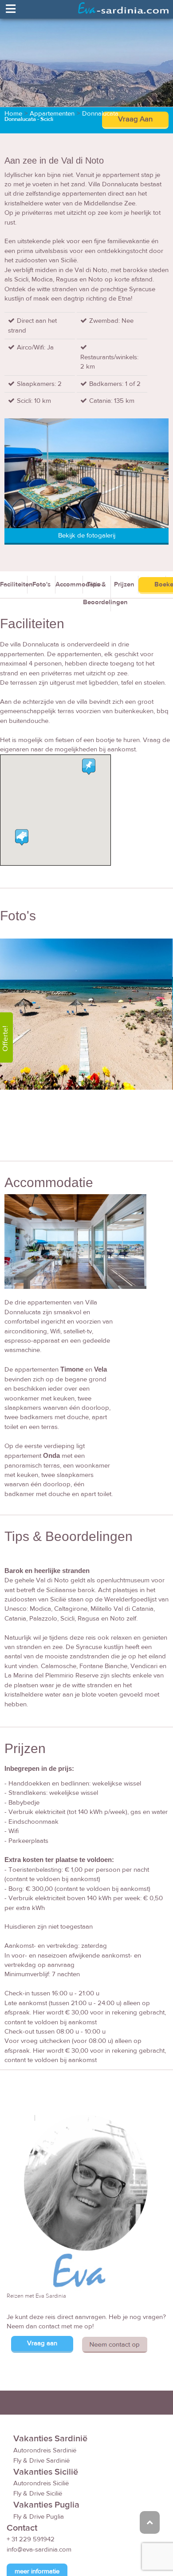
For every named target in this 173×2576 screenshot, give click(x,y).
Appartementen (52, 114)
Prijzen (124, 584)
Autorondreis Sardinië (45, 2450)
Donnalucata (100, 114)
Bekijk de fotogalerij (87, 536)
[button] (22, 837)
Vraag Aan (135, 119)
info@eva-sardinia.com (39, 2550)
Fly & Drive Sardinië (41, 2461)
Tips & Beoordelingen (97, 593)
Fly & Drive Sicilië (38, 2494)
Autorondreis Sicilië (41, 2483)
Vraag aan (42, 2343)
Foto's (41, 584)
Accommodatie (69, 584)
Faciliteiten (14, 584)
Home (13, 114)
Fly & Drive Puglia (39, 2517)
